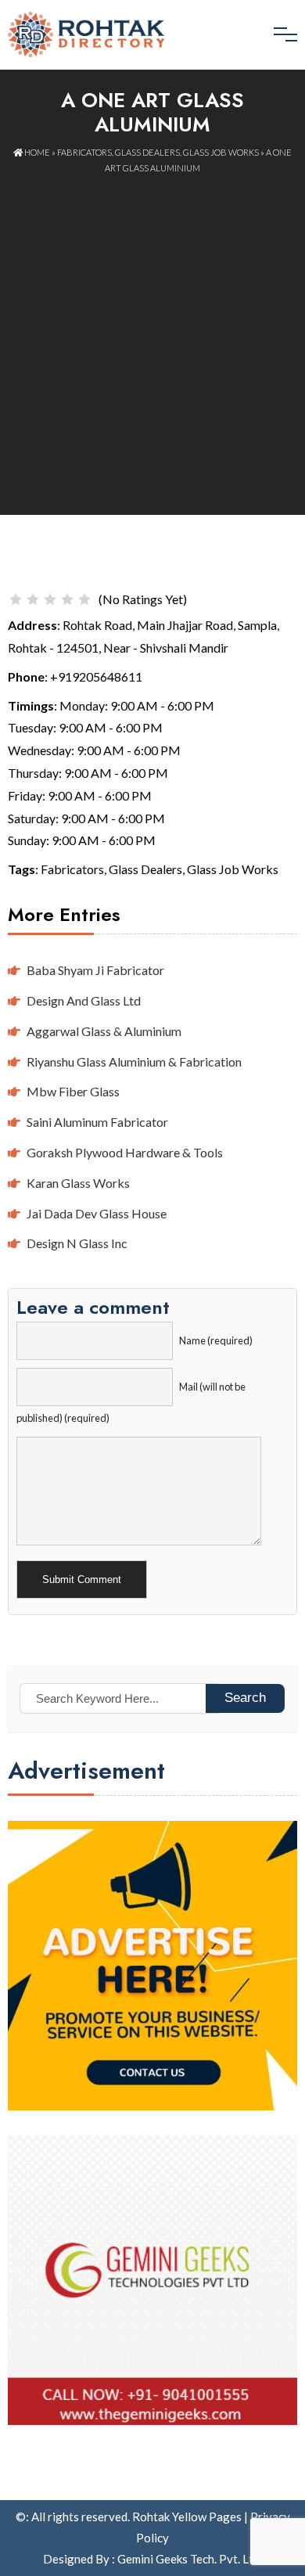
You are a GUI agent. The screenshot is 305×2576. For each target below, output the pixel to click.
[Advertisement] (152, 336)
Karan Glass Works (78, 1183)
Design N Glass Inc (77, 1243)
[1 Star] (16, 599)
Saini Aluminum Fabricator (97, 1122)
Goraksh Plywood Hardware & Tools (125, 1152)
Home (36, 152)
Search (245, 1698)
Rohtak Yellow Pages (187, 2517)
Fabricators (84, 152)
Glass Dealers (147, 152)
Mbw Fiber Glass (73, 1091)
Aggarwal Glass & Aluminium (104, 1031)
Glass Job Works (221, 152)
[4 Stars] (67, 599)
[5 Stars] (84, 599)
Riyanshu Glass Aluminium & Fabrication (134, 1061)
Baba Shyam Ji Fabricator (95, 970)
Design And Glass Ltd (84, 1000)
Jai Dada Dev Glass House (97, 1213)
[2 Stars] (33, 599)
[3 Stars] (50, 599)
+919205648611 (96, 676)
